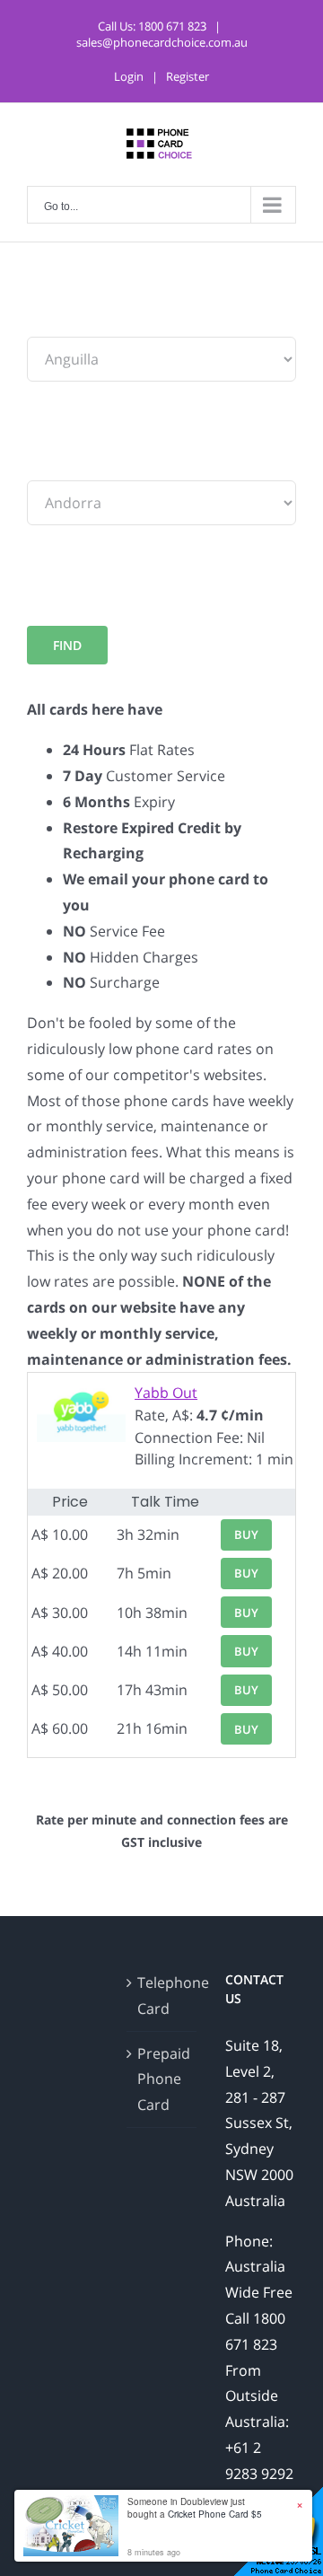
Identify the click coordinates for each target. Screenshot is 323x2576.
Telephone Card (163, 1996)
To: (37, 467)
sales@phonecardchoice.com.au (162, 42)
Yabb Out (166, 1393)
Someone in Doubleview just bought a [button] (195, 2508)
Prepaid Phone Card (163, 2079)
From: (47, 323)
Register (188, 76)
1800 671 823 (172, 26)
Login (129, 76)
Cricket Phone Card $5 (215, 2514)
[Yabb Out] (81, 1393)
